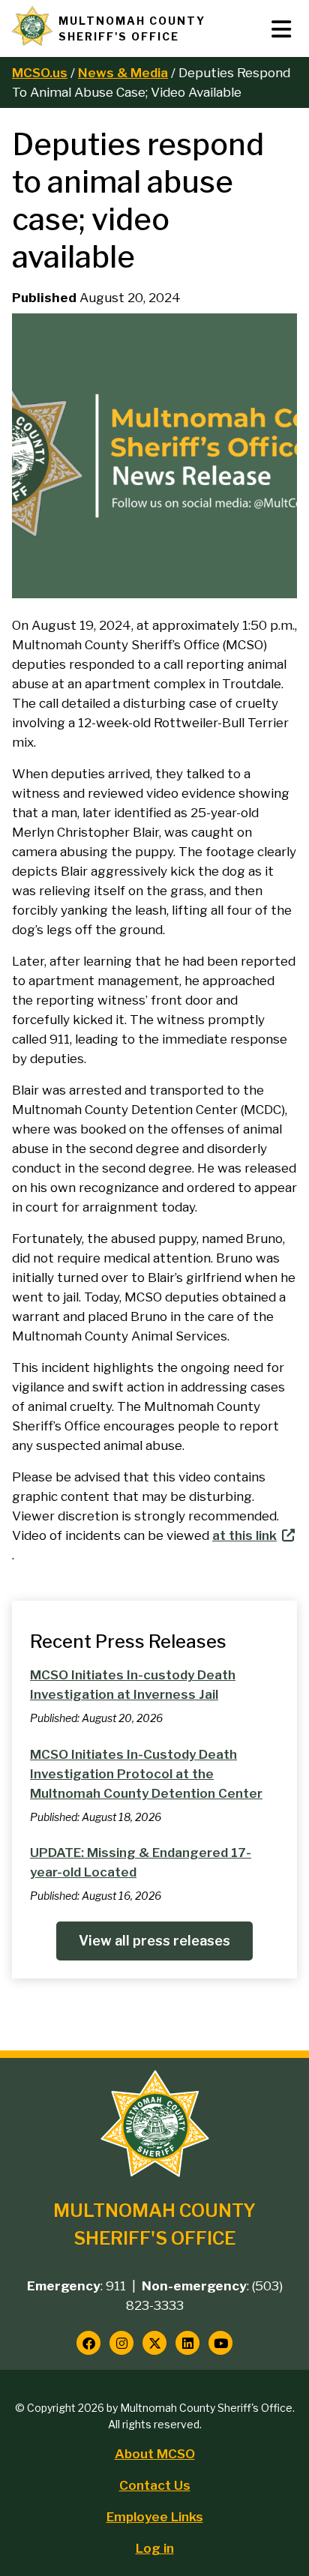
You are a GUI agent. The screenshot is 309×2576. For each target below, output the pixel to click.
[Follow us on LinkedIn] (187, 2343)
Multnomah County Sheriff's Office (132, 28)
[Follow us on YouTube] (220, 2343)
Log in (155, 2548)
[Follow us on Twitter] (154, 2343)
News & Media (123, 73)
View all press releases (154, 1941)
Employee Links (155, 2517)
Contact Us (155, 2485)
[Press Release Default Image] (154, 594)
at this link (244, 1535)
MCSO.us (40, 73)
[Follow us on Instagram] (121, 2343)
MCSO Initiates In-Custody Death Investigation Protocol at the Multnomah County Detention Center (146, 1774)
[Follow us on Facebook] (88, 2343)
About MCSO (155, 2454)
